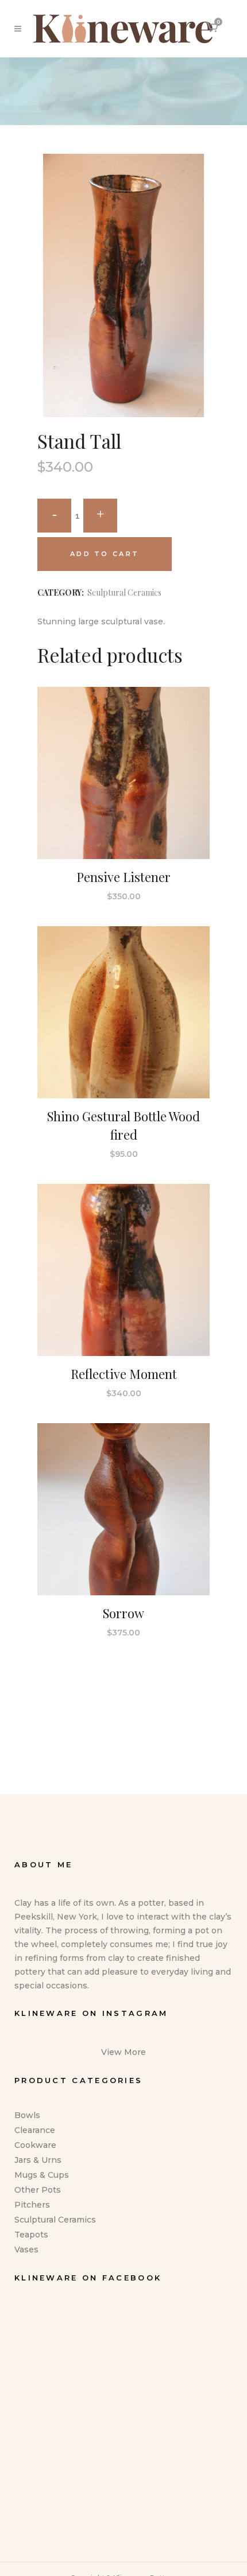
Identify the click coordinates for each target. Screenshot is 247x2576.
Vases (26, 2249)
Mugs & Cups (42, 2175)
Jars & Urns (38, 2160)
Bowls (27, 2115)
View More (123, 2052)
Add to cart (105, 554)
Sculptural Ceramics (124, 592)
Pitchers (32, 2205)
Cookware (35, 2145)
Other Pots (38, 2190)
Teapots (31, 2235)
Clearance (35, 2130)
